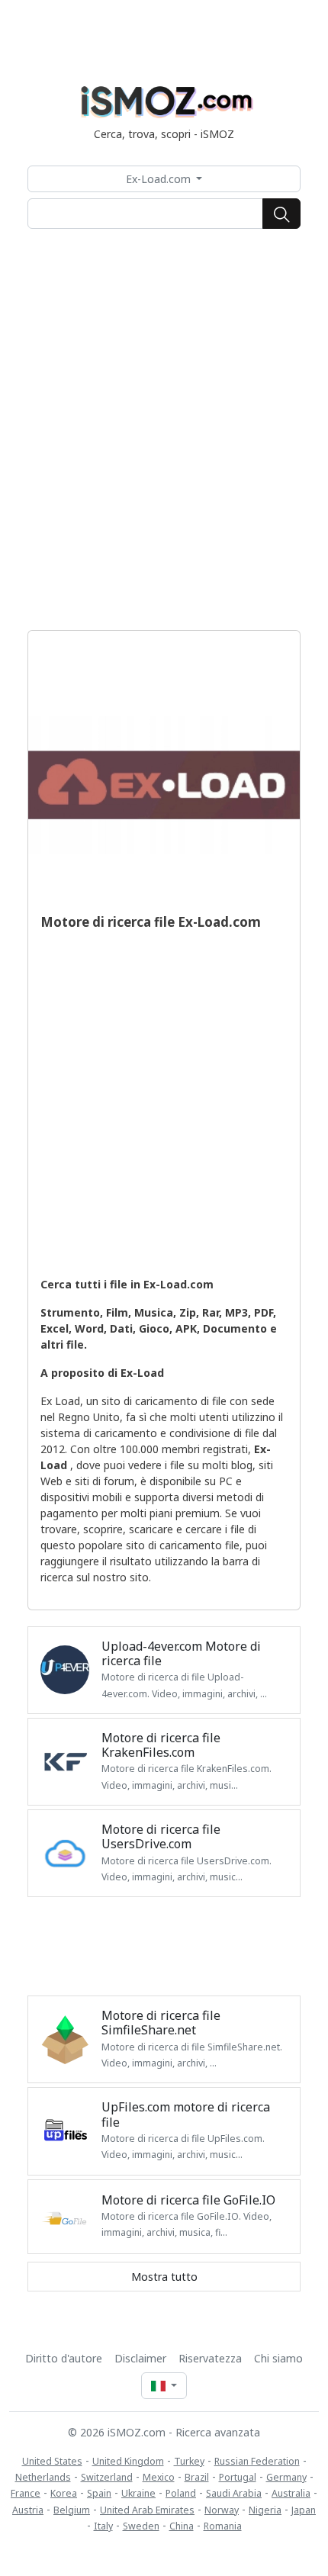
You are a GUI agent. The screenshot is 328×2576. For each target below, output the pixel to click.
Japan (304, 2510)
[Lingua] (164, 2386)
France (26, 2493)
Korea (64, 2493)
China (182, 2526)
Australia (291, 2493)
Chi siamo (278, 2358)
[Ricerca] (281, 214)
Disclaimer (140, 2358)
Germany (286, 2477)
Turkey (189, 2461)
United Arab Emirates (147, 2510)
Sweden (141, 2526)
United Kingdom (128, 2461)
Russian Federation (257, 2461)
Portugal (238, 2477)
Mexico (159, 2477)
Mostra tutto (164, 2277)
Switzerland (107, 2477)
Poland (181, 2493)
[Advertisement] (164, 429)
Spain (99, 2493)
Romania (223, 2526)
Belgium (72, 2510)
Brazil (197, 2477)
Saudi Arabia (234, 2493)
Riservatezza (210, 2358)
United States (52, 2461)
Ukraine (138, 2493)
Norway (222, 2510)
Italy (103, 2526)
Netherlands (43, 2477)
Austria (28, 2510)
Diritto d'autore (64, 2358)
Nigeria (265, 2510)
